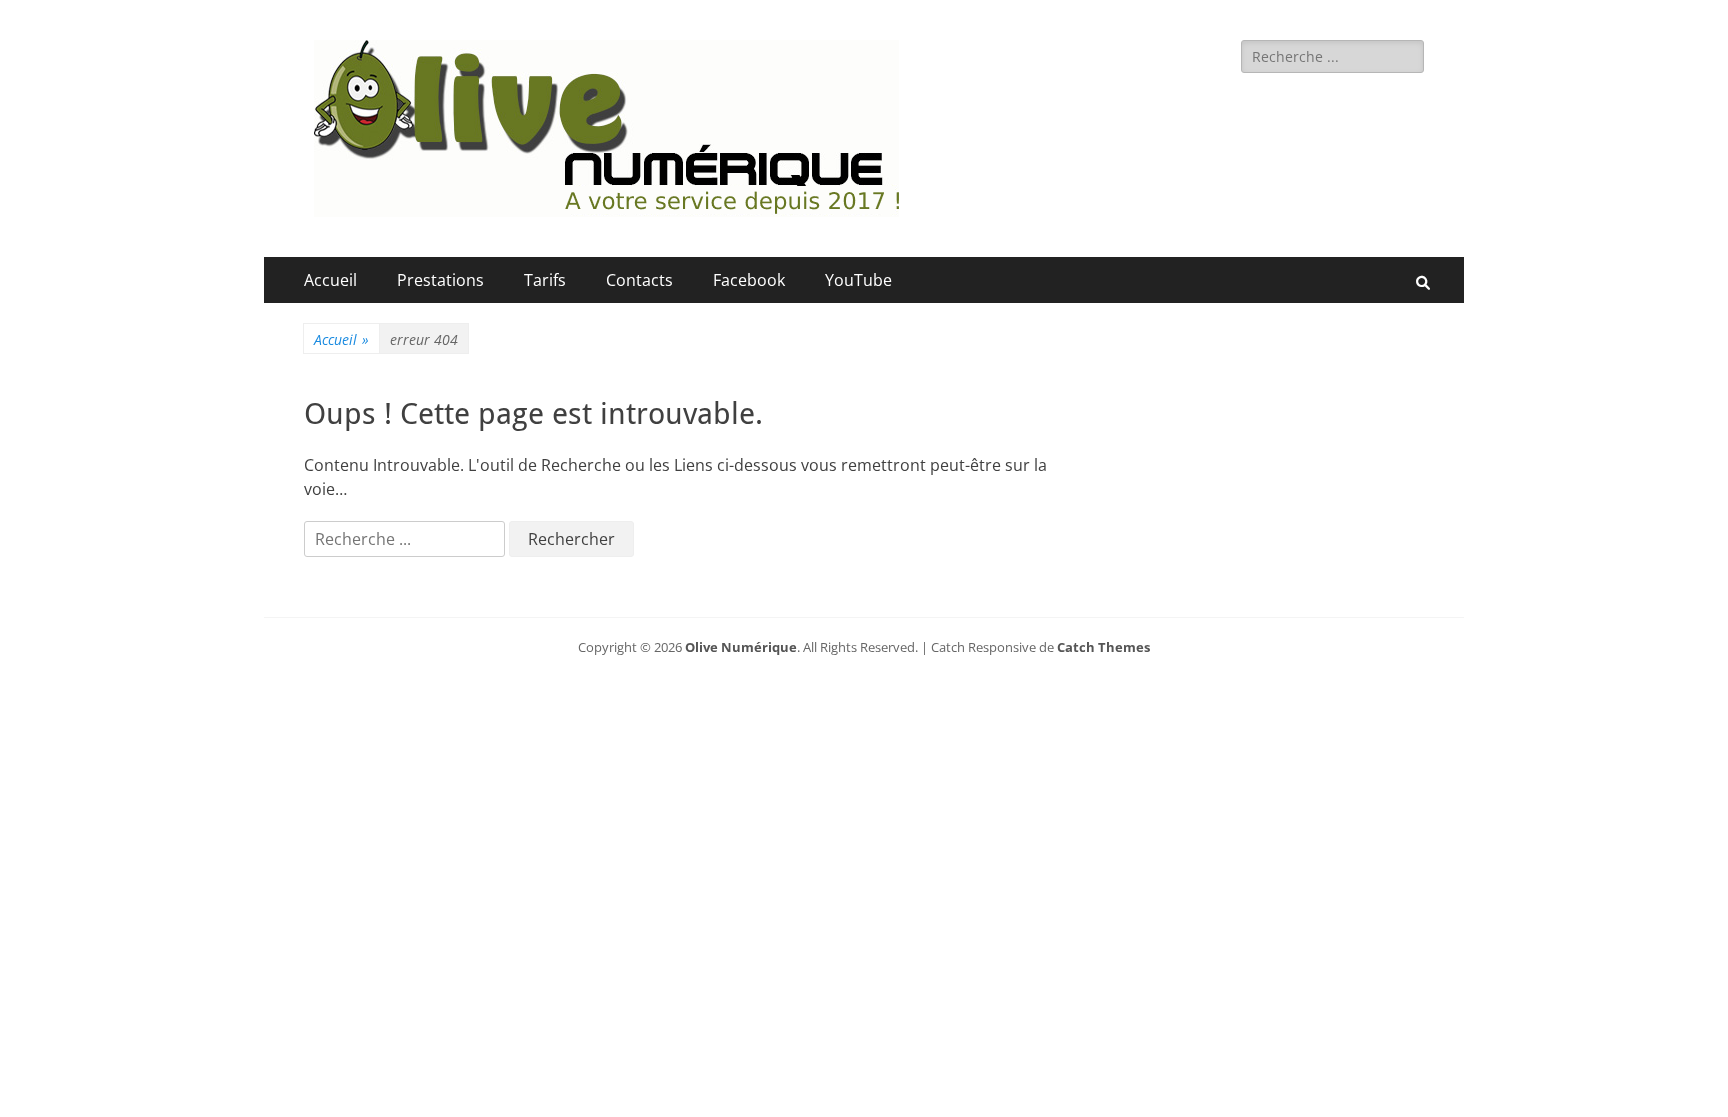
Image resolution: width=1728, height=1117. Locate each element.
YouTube (858, 280)
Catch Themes (1103, 647)
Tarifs (545, 280)
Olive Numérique (741, 647)
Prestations (440, 280)
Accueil (330, 280)
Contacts (639, 280)
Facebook (749, 280)
